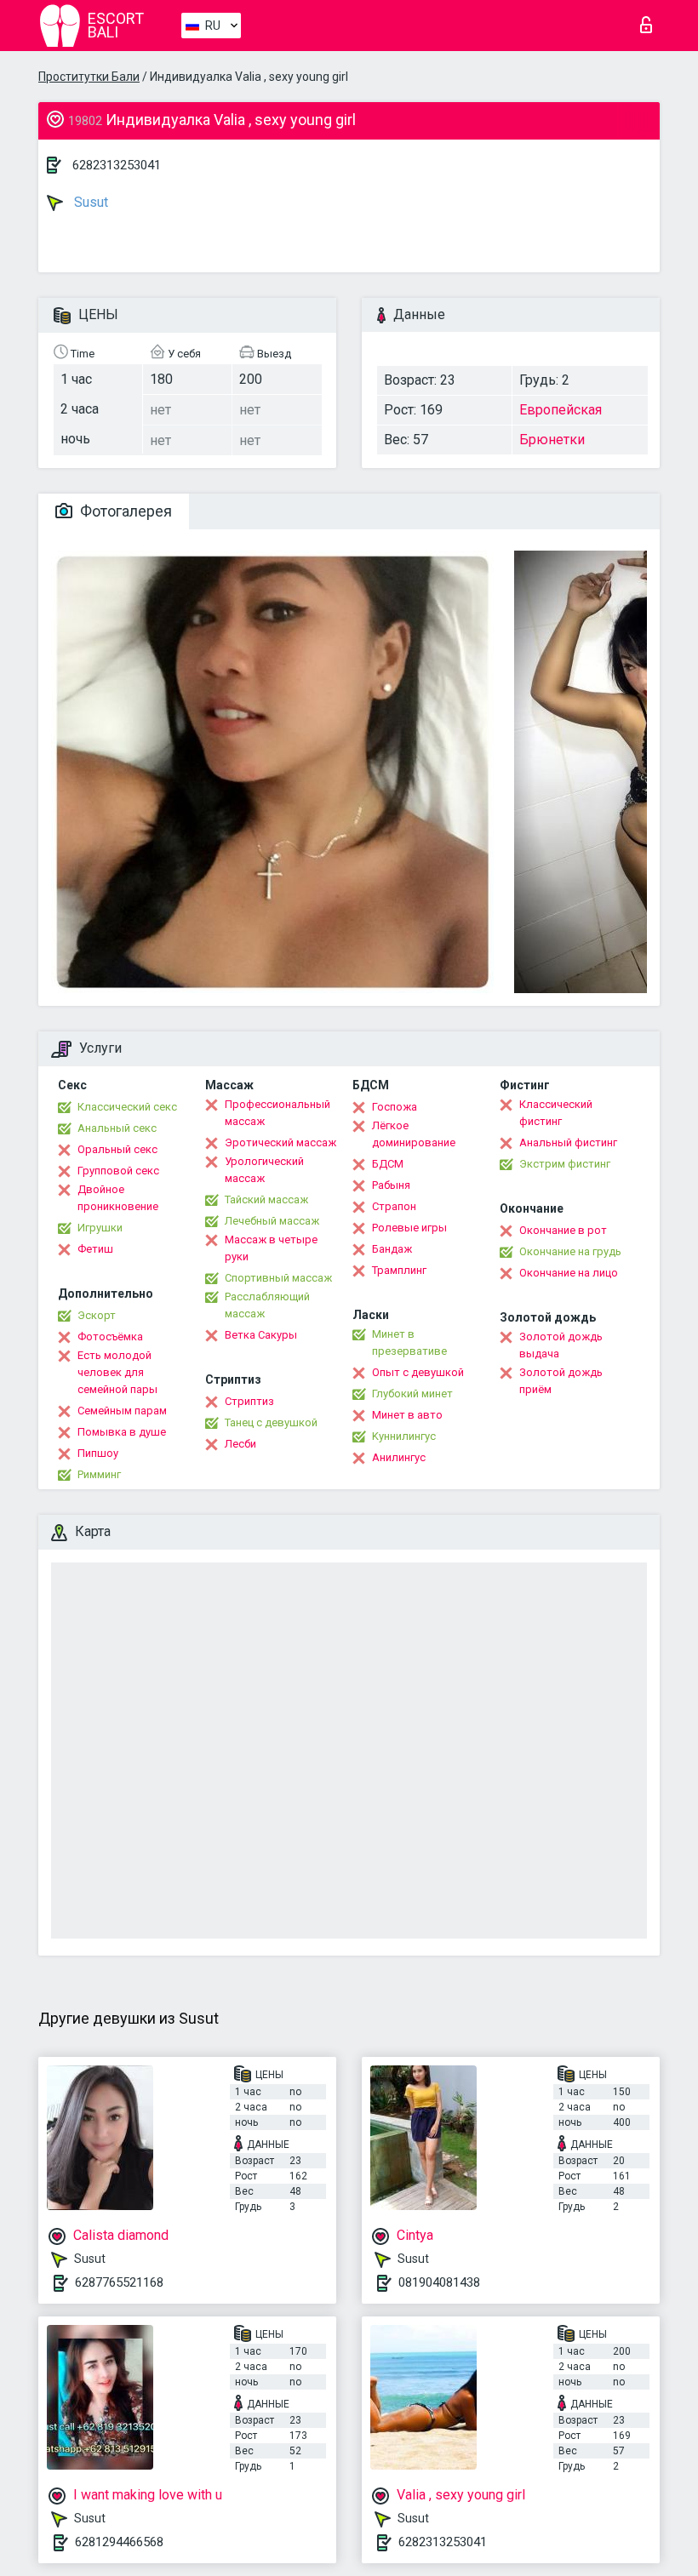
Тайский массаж (266, 1199)
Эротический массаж (280, 1142)
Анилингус (399, 1457)
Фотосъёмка (110, 1337)
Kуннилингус (404, 1436)
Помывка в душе (122, 1432)
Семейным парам (122, 1411)
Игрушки (100, 1228)
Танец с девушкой (271, 1422)
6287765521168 (119, 2282)
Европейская (561, 410)
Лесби (240, 1444)
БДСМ (388, 1164)
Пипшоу (98, 1453)
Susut (89, 202)
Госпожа (395, 1107)
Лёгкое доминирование (414, 1134)
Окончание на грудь (570, 1251)
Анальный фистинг (568, 1142)
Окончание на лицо (569, 1273)
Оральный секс (117, 1149)
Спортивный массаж (278, 1278)
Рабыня (391, 1185)
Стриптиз (249, 1401)
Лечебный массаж (272, 1221)
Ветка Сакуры (261, 1335)
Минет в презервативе (409, 1342)
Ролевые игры (409, 1228)
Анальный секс (117, 1128)
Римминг (99, 1474)
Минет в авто (407, 1415)
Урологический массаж (264, 1170)
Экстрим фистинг (565, 1164)
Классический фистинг (556, 1113)
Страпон (394, 1206)
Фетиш (95, 1249)
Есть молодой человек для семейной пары (117, 1372)
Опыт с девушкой (418, 1372)
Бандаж (392, 1249)
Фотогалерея (124, 511)
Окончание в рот (563, 1230)
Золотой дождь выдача (561, 1345)
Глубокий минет (412, 1394)
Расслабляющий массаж (267, 1305)
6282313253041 (117, 165)
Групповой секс (118, 1171)
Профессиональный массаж (277, 1113)
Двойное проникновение (118, 1198)
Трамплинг (399, 1270)
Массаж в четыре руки (271, 1248)
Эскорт (97, 1315)
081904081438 (439, 2282)
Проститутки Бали (89, 77)
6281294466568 (119, 2542)
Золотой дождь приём (561, 1381)
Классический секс (127, 1107)
